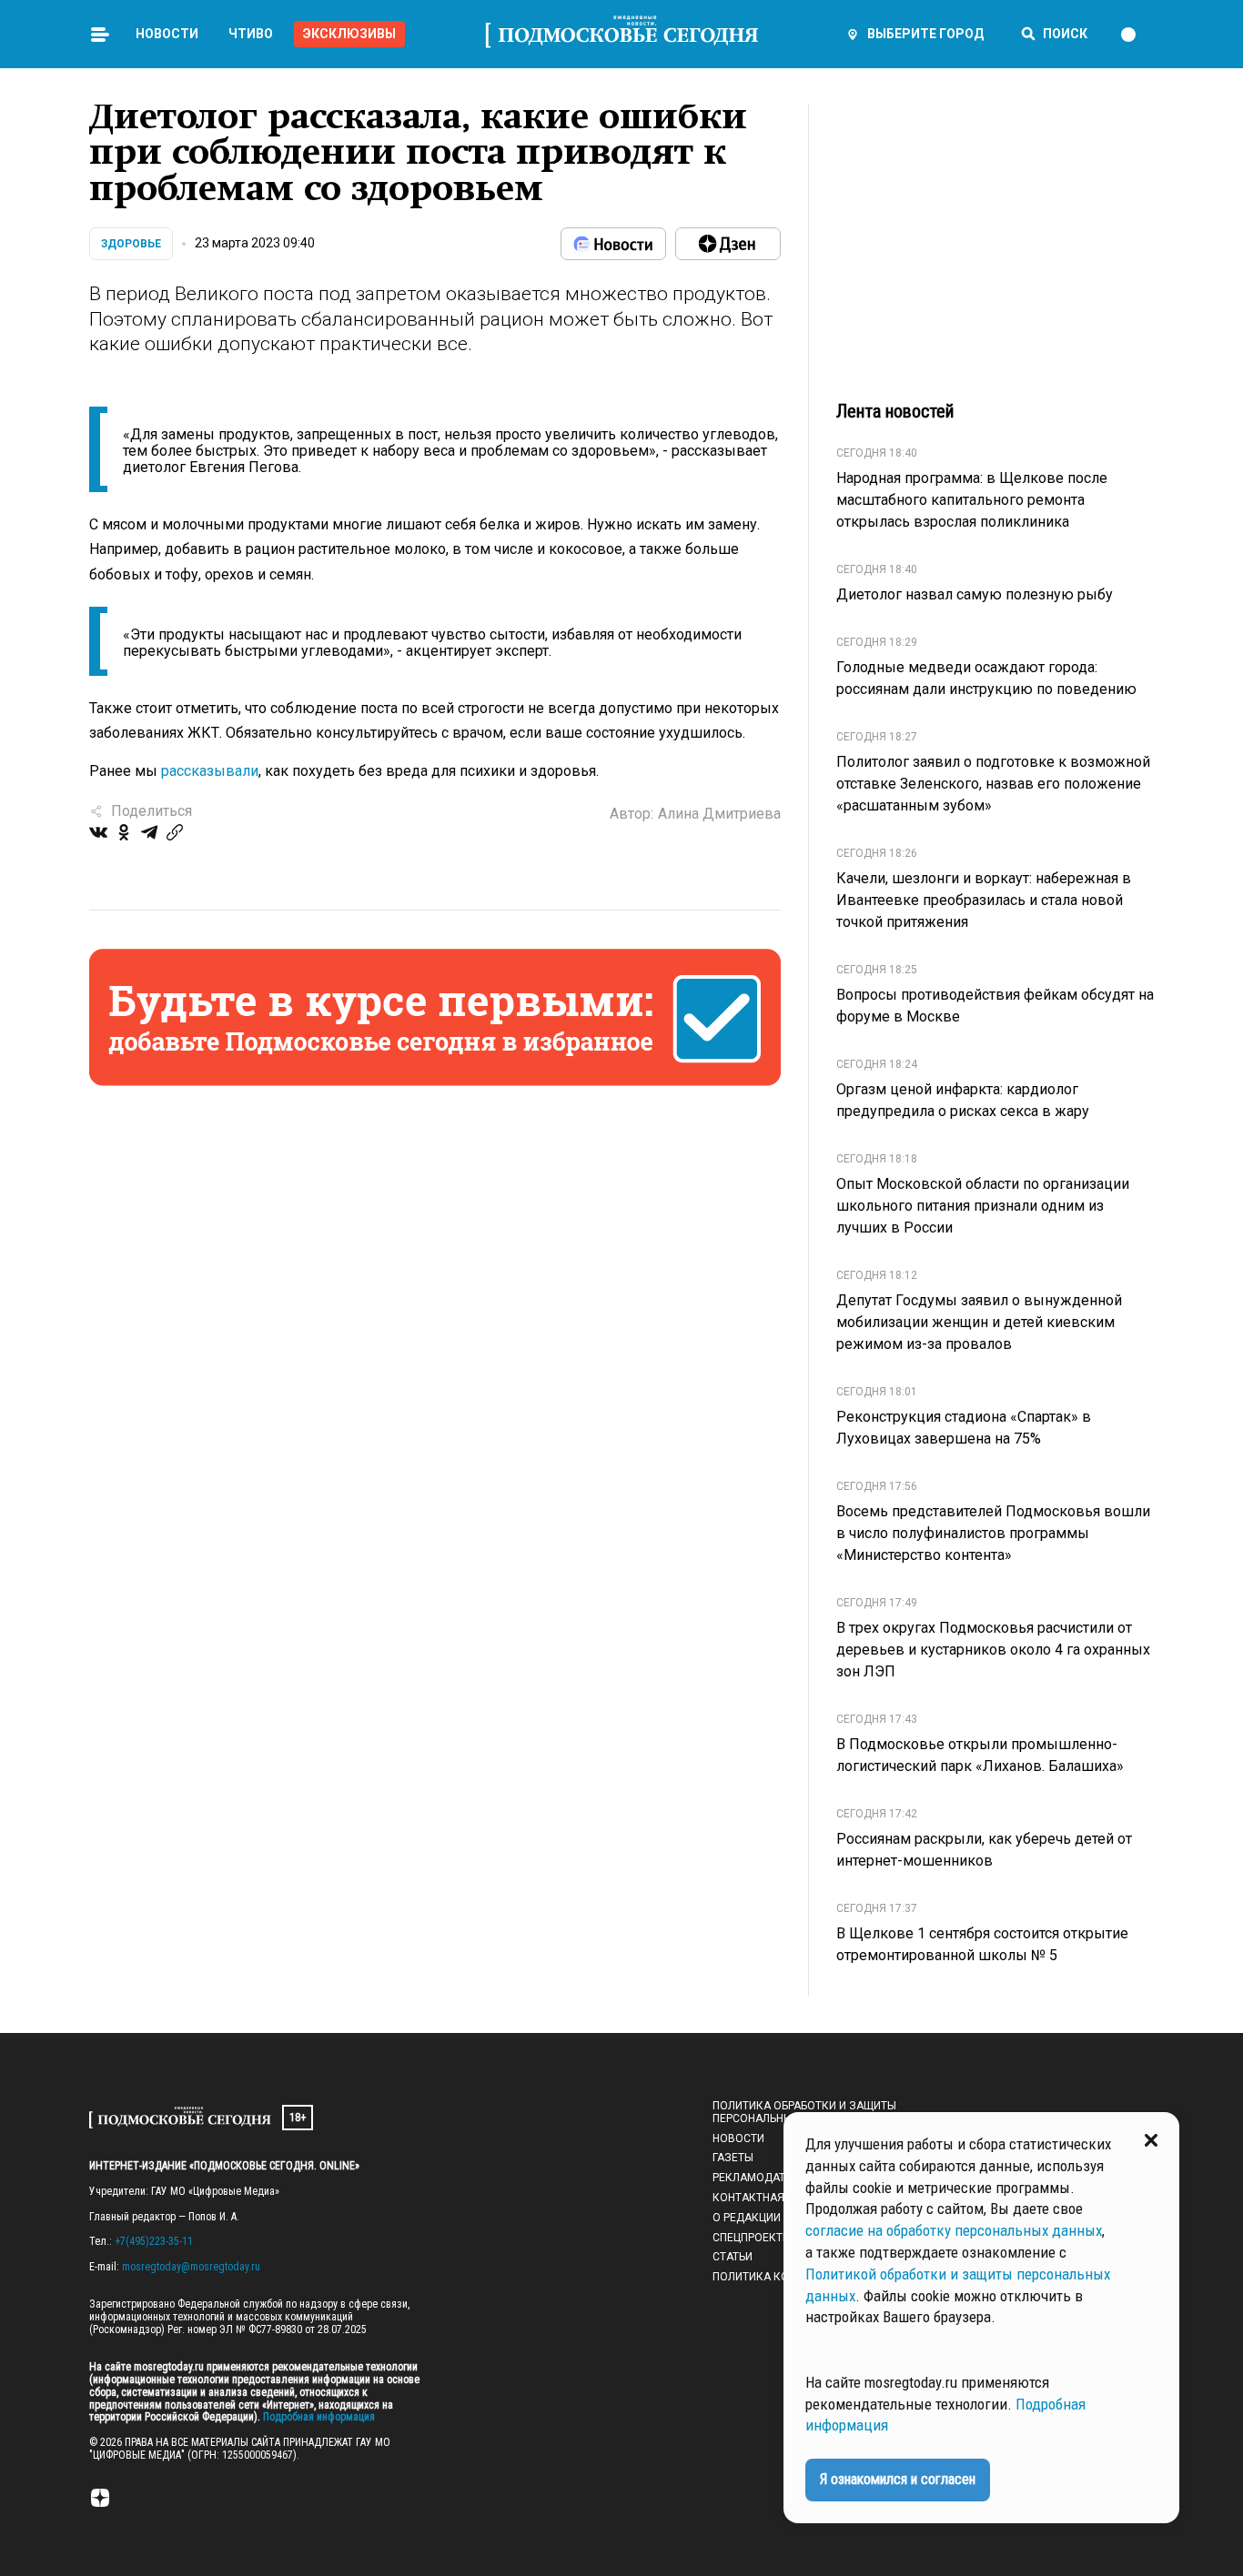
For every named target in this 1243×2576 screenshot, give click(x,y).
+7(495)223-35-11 (154, 2241)
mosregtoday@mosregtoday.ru (191, 2267)
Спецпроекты (752, 2238)
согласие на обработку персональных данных (954, 2230)
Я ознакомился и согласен (898, 2479)
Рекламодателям (764, 2178)
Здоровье (131, 244)
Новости (167, 34)
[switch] (1137, 35)
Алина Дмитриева (719, 814)
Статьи (733, 2257)
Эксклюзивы (349, 34)
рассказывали (210, 771)
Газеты (733, 2158)
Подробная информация (318, 2417)
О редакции (747, 2218)
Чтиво (251, 34)
